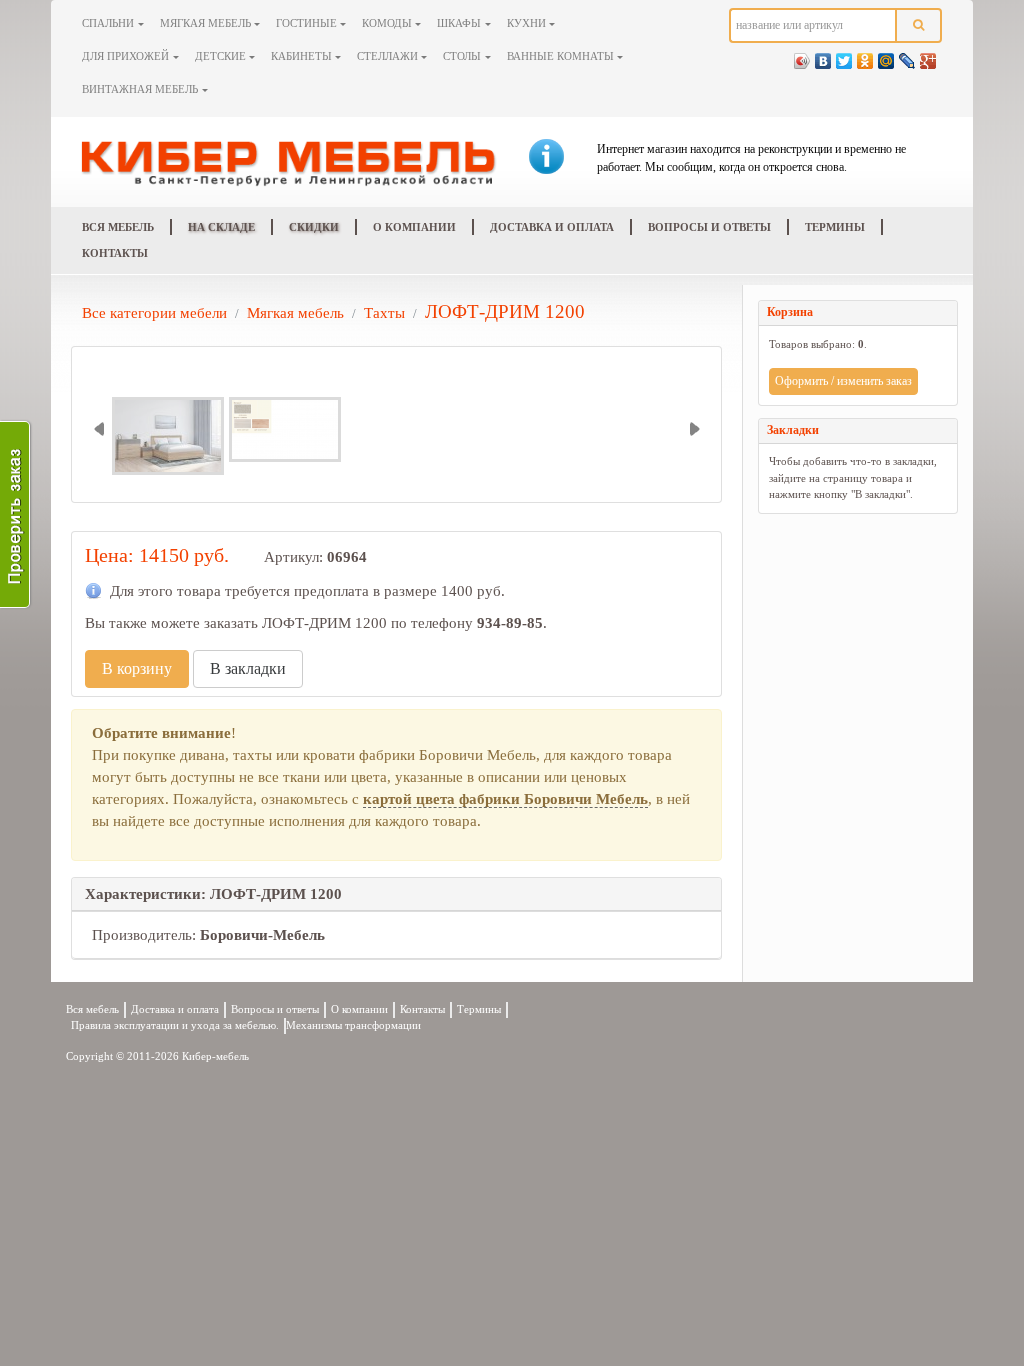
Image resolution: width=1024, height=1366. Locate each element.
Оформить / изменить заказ (843, 381)
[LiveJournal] (907, 56)
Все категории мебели (154, 313)
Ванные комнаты (560, 56)
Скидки (314, 227)
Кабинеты (301, 56)
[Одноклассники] (865, 56)
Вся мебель (118, 227)
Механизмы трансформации (353, 1025)
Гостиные (306, 23)
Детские (220, 56)
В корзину (137, 668)
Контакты (115, 253)
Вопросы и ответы (709, 227)
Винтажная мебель (140, 89)
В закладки (248, 668)
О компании (414, 227)
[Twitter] (844, 56)
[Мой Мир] (886, 56)
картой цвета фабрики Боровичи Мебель (505, 799)
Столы (462, 56)
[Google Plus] (928, 56)
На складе (221, 227)
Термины (835, 227)
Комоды (387, 23)
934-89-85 (510, 623)
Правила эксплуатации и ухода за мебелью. (175, 1025)
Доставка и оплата (552, 227)
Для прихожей (125, 56)
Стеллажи (387, 56)
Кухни (526, 23)
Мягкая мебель (205, 23)
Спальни (108, 23)
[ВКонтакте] (823, 56)
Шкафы (459, 23)
